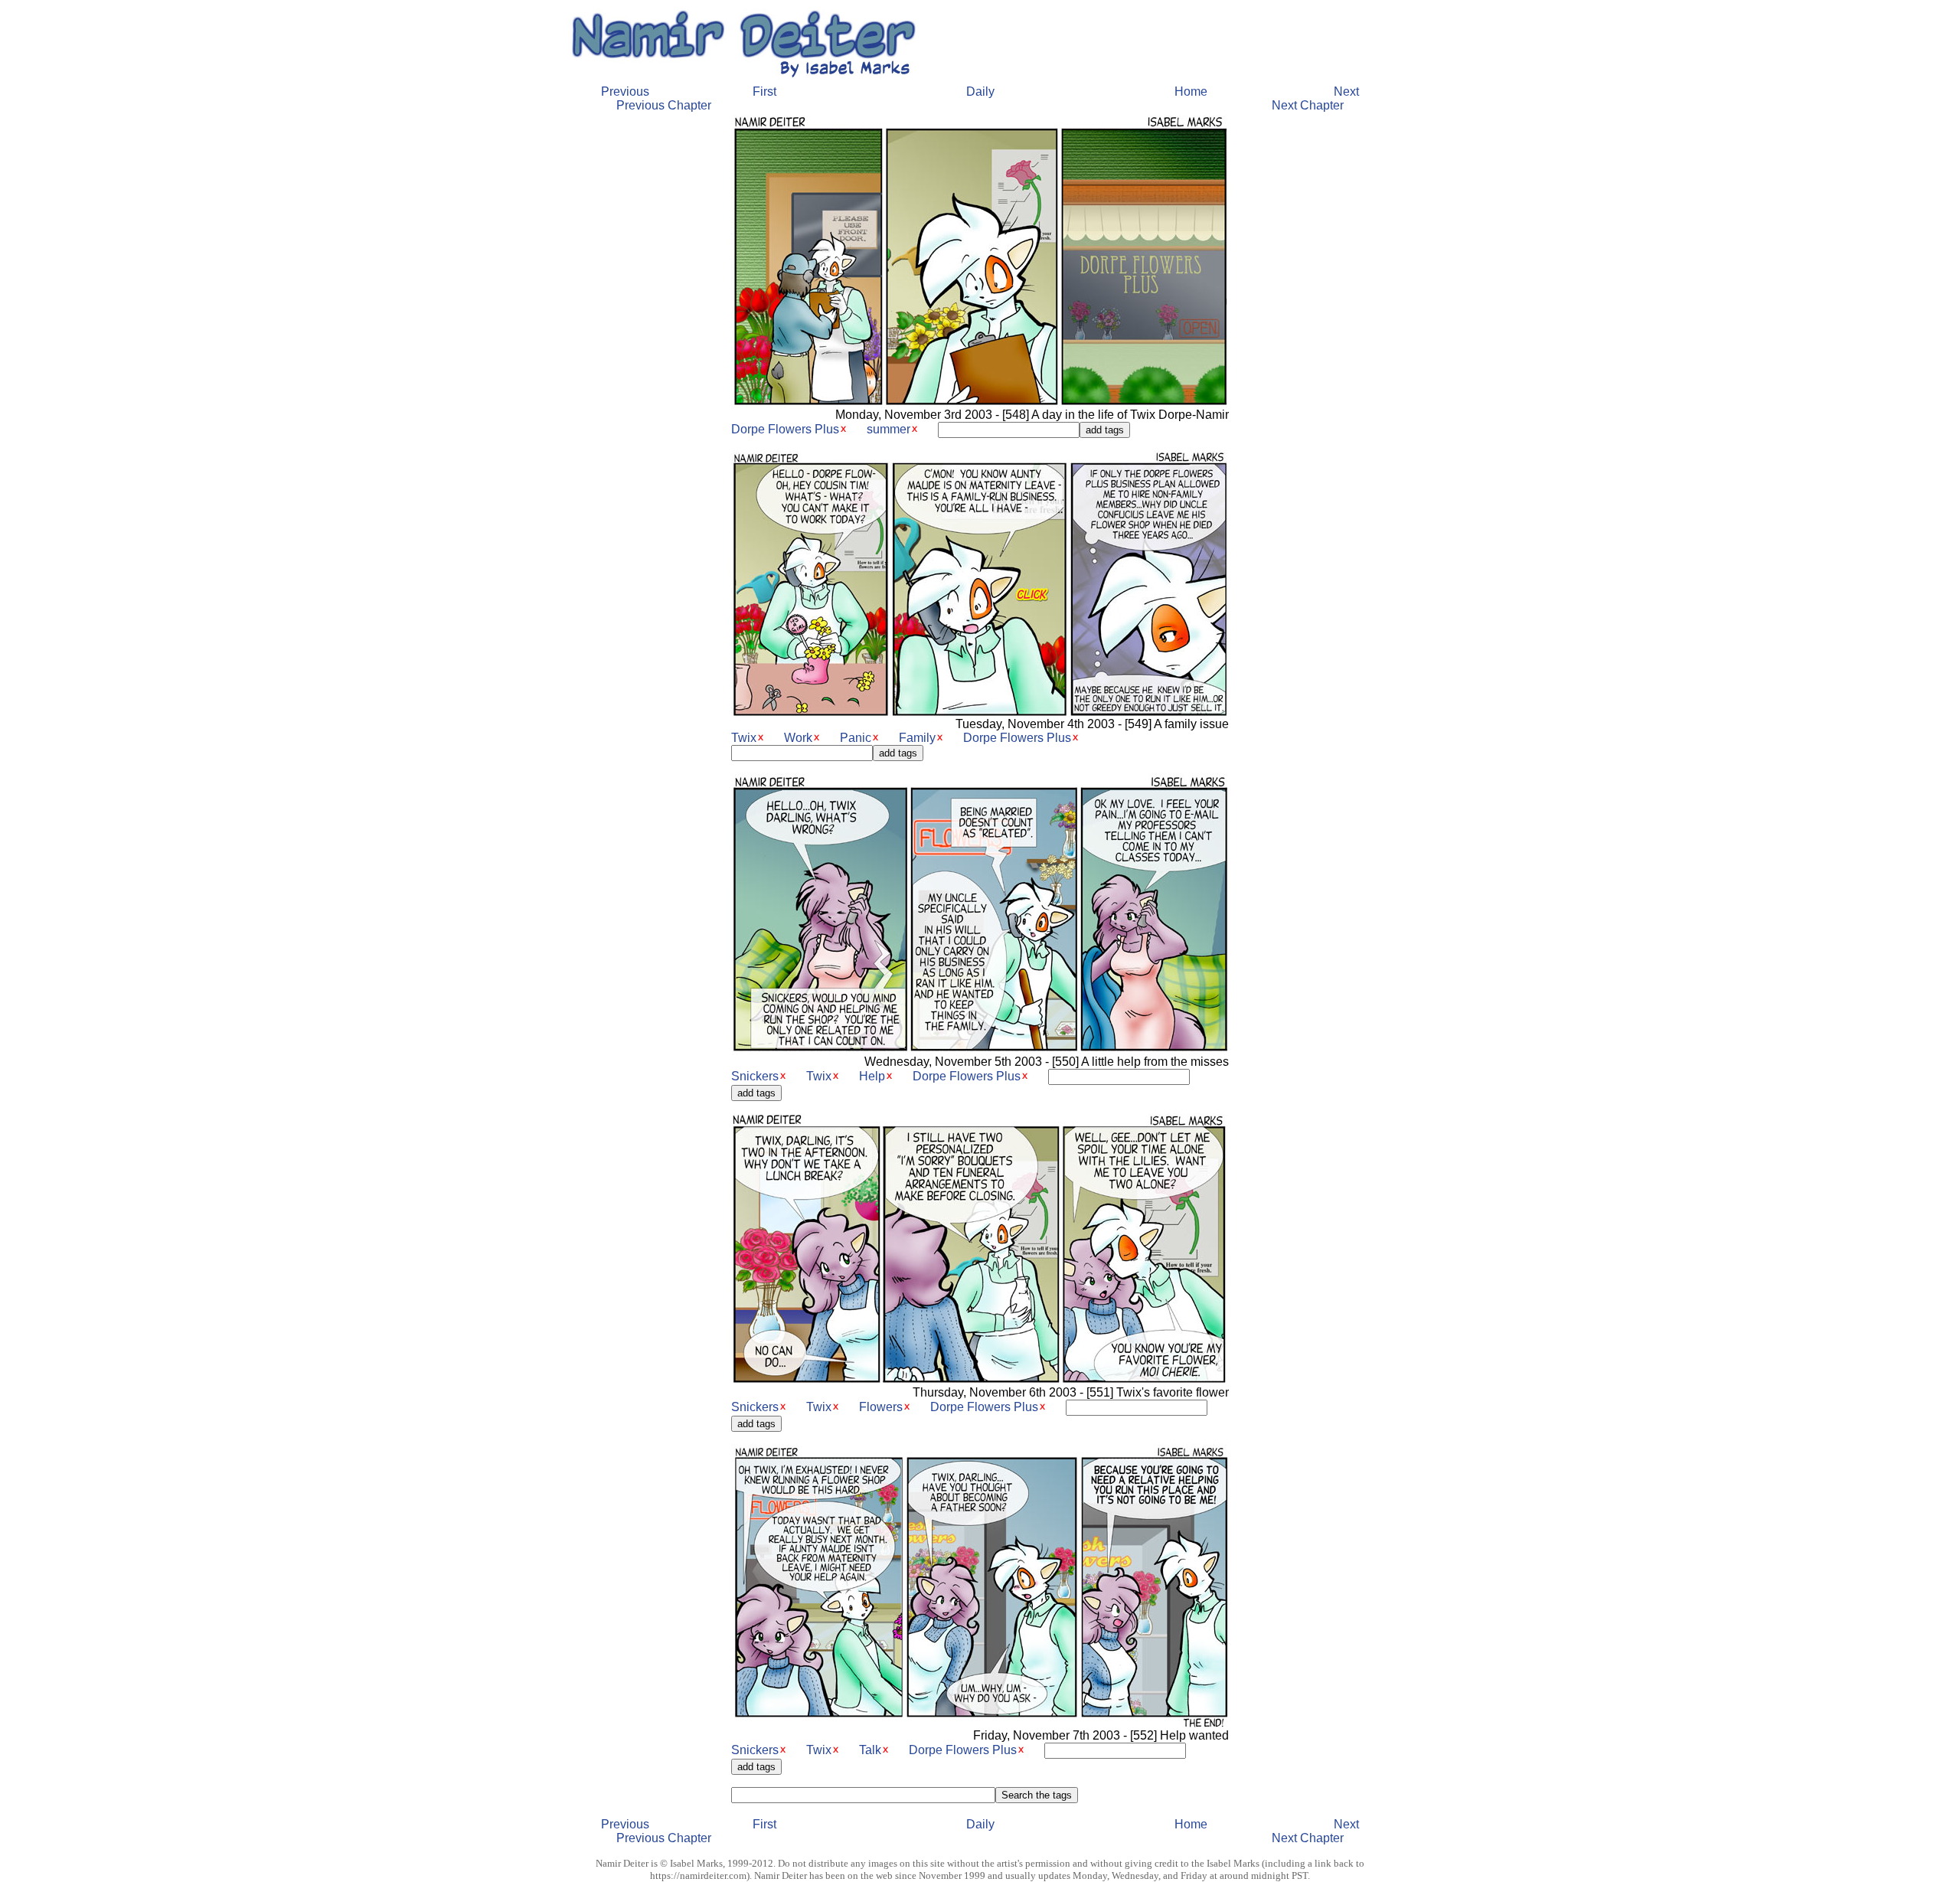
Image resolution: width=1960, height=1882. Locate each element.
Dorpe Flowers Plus (785, 429)
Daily (980, 91)
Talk (870, 1750)
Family (917, 738)
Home (1191, 91)
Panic (856, 738)
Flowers (881, 1407)
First (764, 91)
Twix (744, 738)
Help (872, 1076)
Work (798, 738)
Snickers (755, 1076)
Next (1346, 91)
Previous (625, 91)
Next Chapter (1308, 105)
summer (889, 429)
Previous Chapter (664, 105)
